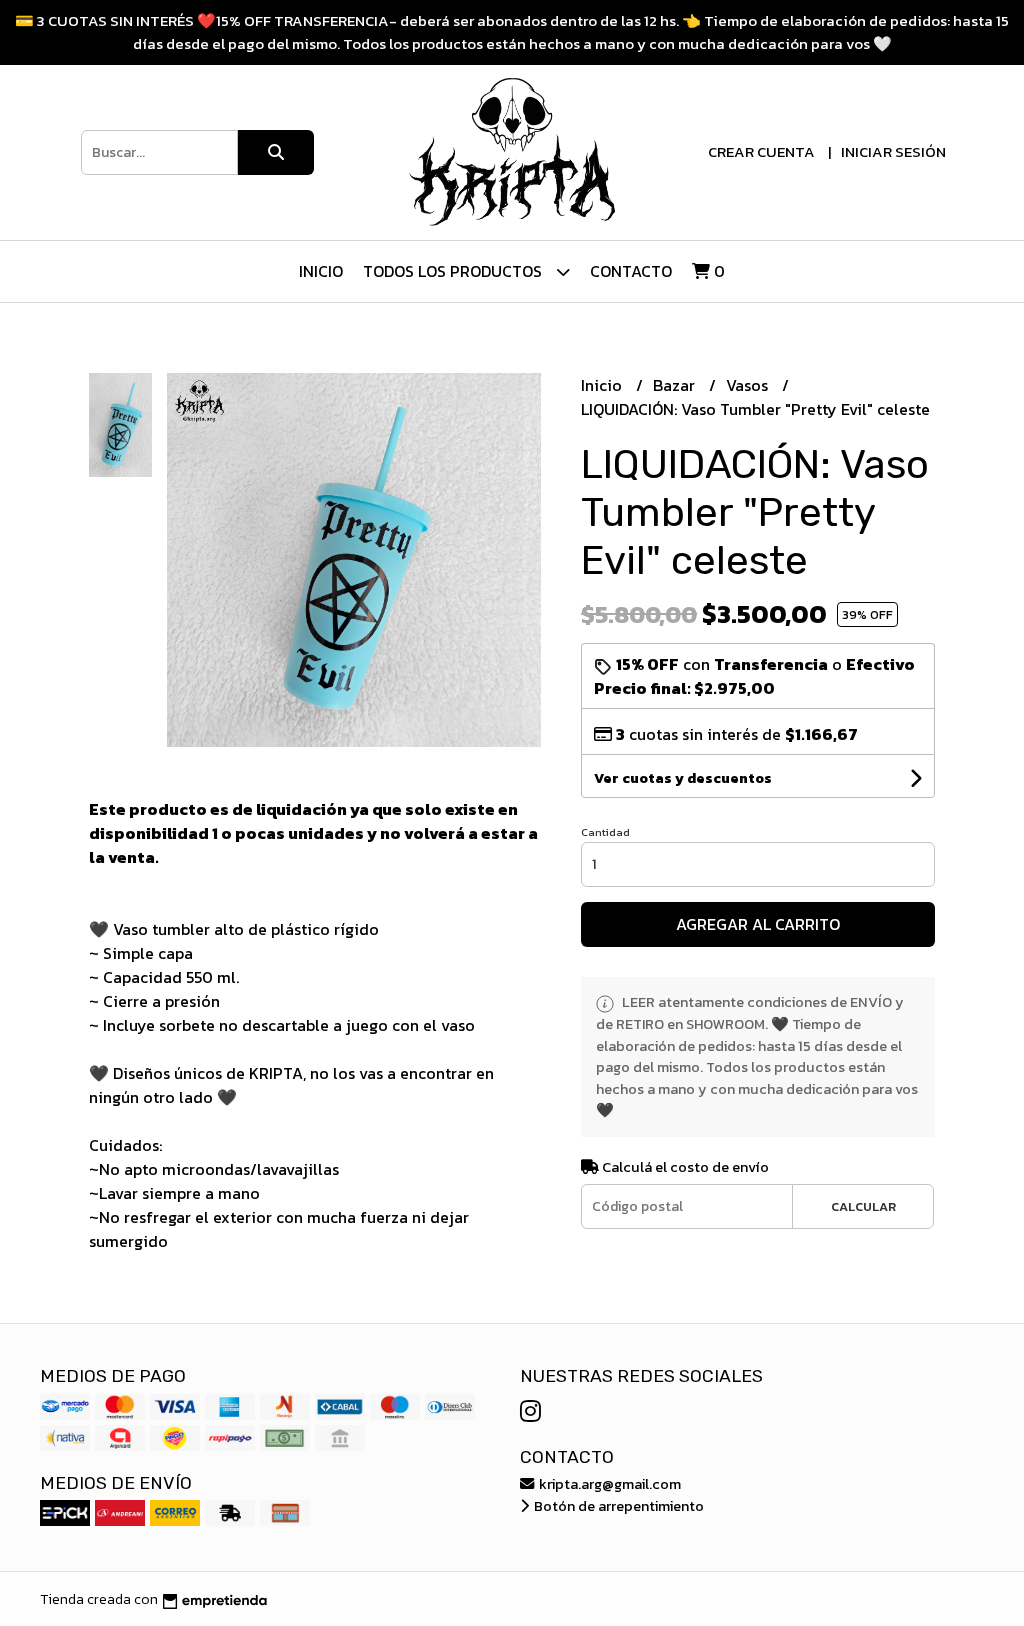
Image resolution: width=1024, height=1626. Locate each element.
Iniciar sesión (893, 151)
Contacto (631, 271)
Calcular (863, 1206)
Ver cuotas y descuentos (683, 778)
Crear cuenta (761, 151)
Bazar (676, 385)
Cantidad (605, 832)
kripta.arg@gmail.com (608, 1484)
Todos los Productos (454, 271)
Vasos (749, 385)
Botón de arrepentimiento (617, 1506)
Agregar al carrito (758, 924)
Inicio (321, 271)
